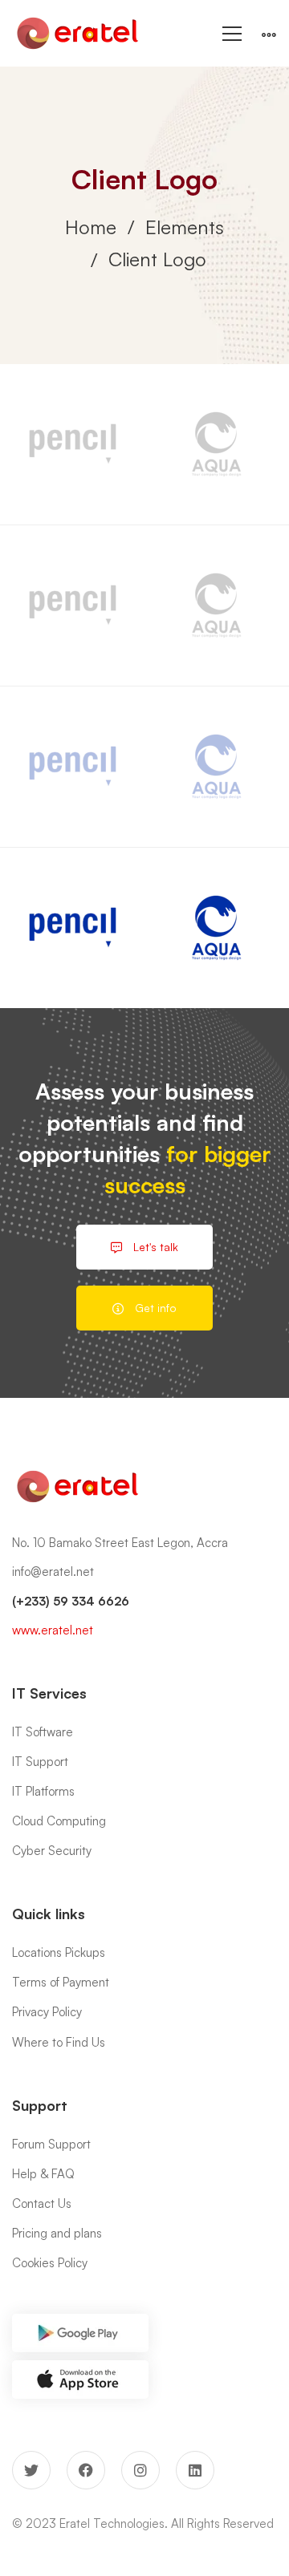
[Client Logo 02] (73, 444)
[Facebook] (86, 2470)
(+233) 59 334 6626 (71, 1601)
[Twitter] (31, 2470)
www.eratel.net (53, 1630)
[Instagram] (140, 2470)
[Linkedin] (195, 2470)
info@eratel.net (53, 1572)
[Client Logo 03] (217, 444)
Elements (185, 227)
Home (91, 227)
